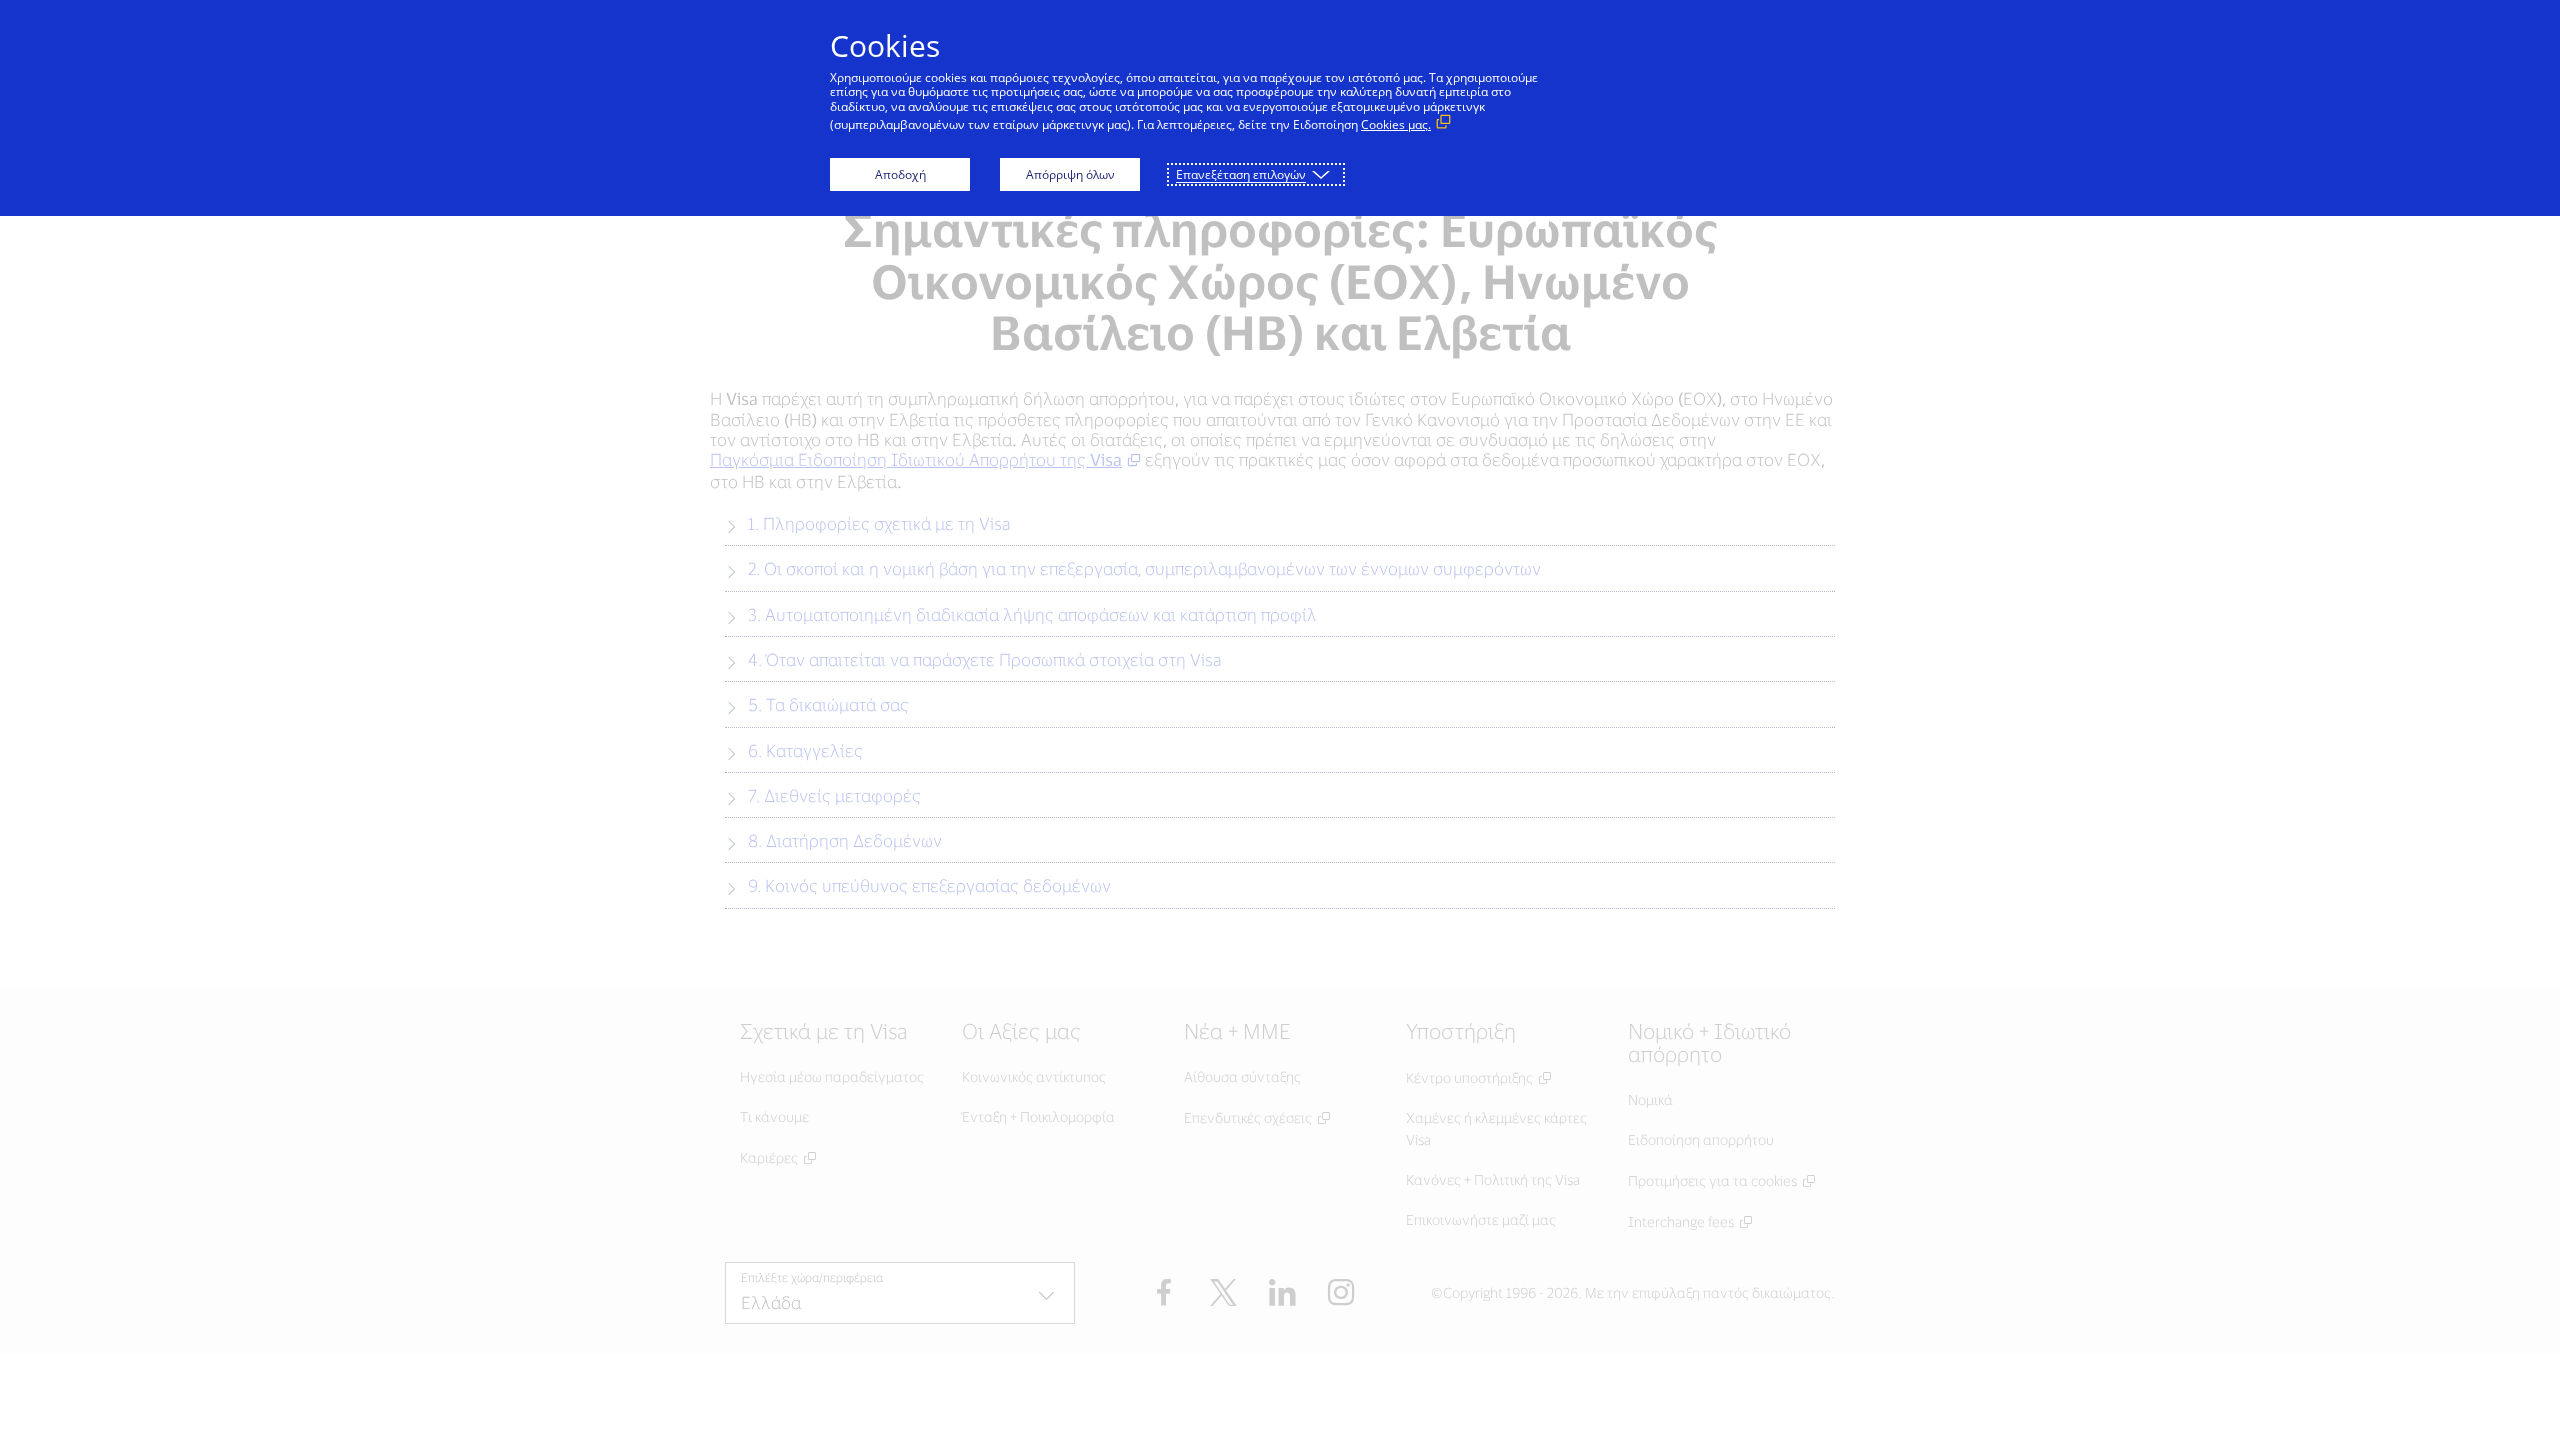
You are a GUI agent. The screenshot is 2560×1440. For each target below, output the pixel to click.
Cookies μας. (1396, 124)
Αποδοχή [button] (900, 174)
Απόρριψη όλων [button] (1070, 174)
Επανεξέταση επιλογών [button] (1241, 174)
